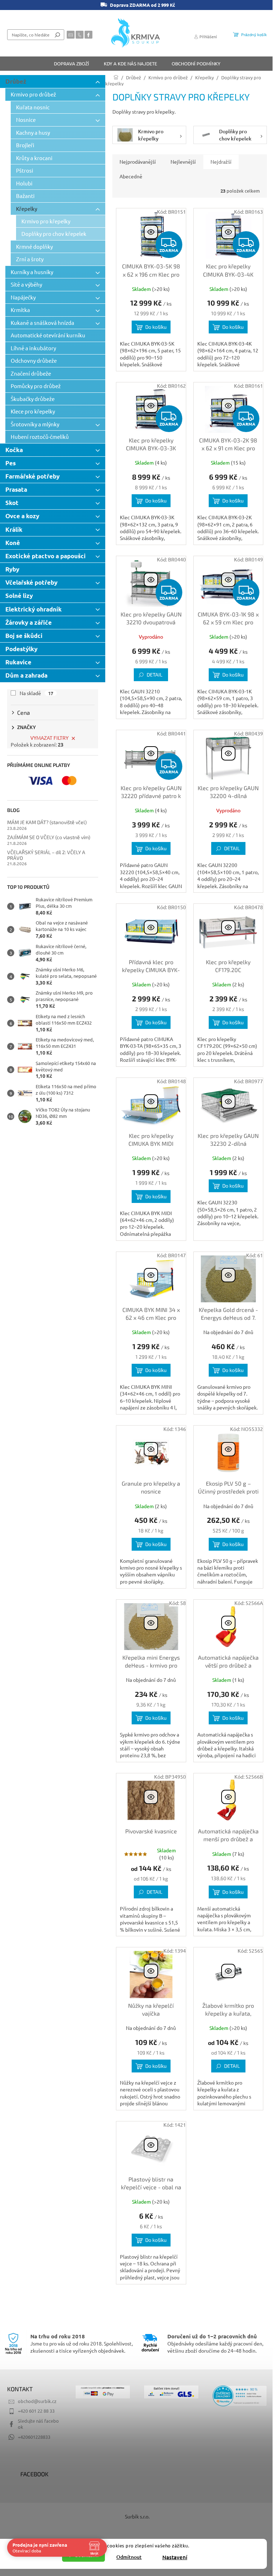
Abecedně (131, 176)
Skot (12, 503)
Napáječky (23, 297)
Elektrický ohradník (34, 609)
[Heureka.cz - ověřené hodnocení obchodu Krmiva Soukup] (240, 2396)
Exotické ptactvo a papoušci (45, 556)
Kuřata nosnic (33, 107)
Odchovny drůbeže (34, 360)
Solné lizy (19, 596)
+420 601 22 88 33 (36, 2411)
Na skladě (36, 693)
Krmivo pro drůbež (33, 94)
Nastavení (175, 2557)
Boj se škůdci (24, 636)
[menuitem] (72, 64)
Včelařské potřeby (31, 582)
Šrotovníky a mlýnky (35, 424)
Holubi (24, 183)
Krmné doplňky (34, 246)
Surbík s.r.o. (137, 2516)
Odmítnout (129, 2557)
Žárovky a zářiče (29, 622)
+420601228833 (34, 2437)
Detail (154, 675)
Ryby (12, 569)
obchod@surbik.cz (37, 2401)
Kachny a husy (33, 132)
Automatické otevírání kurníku (48, 335)
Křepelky (27, 209)
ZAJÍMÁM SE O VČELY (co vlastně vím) (49, 837)
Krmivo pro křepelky (46, 221)
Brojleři (25, 145)
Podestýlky (21, 649)
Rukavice (18, 662)
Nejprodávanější (138, 162)
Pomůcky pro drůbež (36, 386)
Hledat (57, 35)
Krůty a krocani (34, 158)
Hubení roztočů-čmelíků (40, 437)
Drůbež (16, 81)
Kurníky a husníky (32, 272)
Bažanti (25, 196)
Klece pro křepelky (33, 411)
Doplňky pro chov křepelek (54, 234)
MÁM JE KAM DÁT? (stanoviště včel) (47, 822)
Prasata (16, 489)
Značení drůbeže (31, 373)
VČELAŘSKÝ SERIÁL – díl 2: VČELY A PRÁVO (46, 855)
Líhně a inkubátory (33, 348)
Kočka (14, 450)
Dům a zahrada (26, 675)
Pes (11, 463)
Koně (13, 543)
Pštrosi (25, 170)
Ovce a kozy (22, 516)
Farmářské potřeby (32, 476)
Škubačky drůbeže (33, 399)
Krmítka (20, 310)
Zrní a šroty (30, 259)
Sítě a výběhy (26, 284)
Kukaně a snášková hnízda (42, 323)
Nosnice (26, 120)
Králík (14, 529)
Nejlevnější (183, 162)
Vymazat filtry (49, 738)
